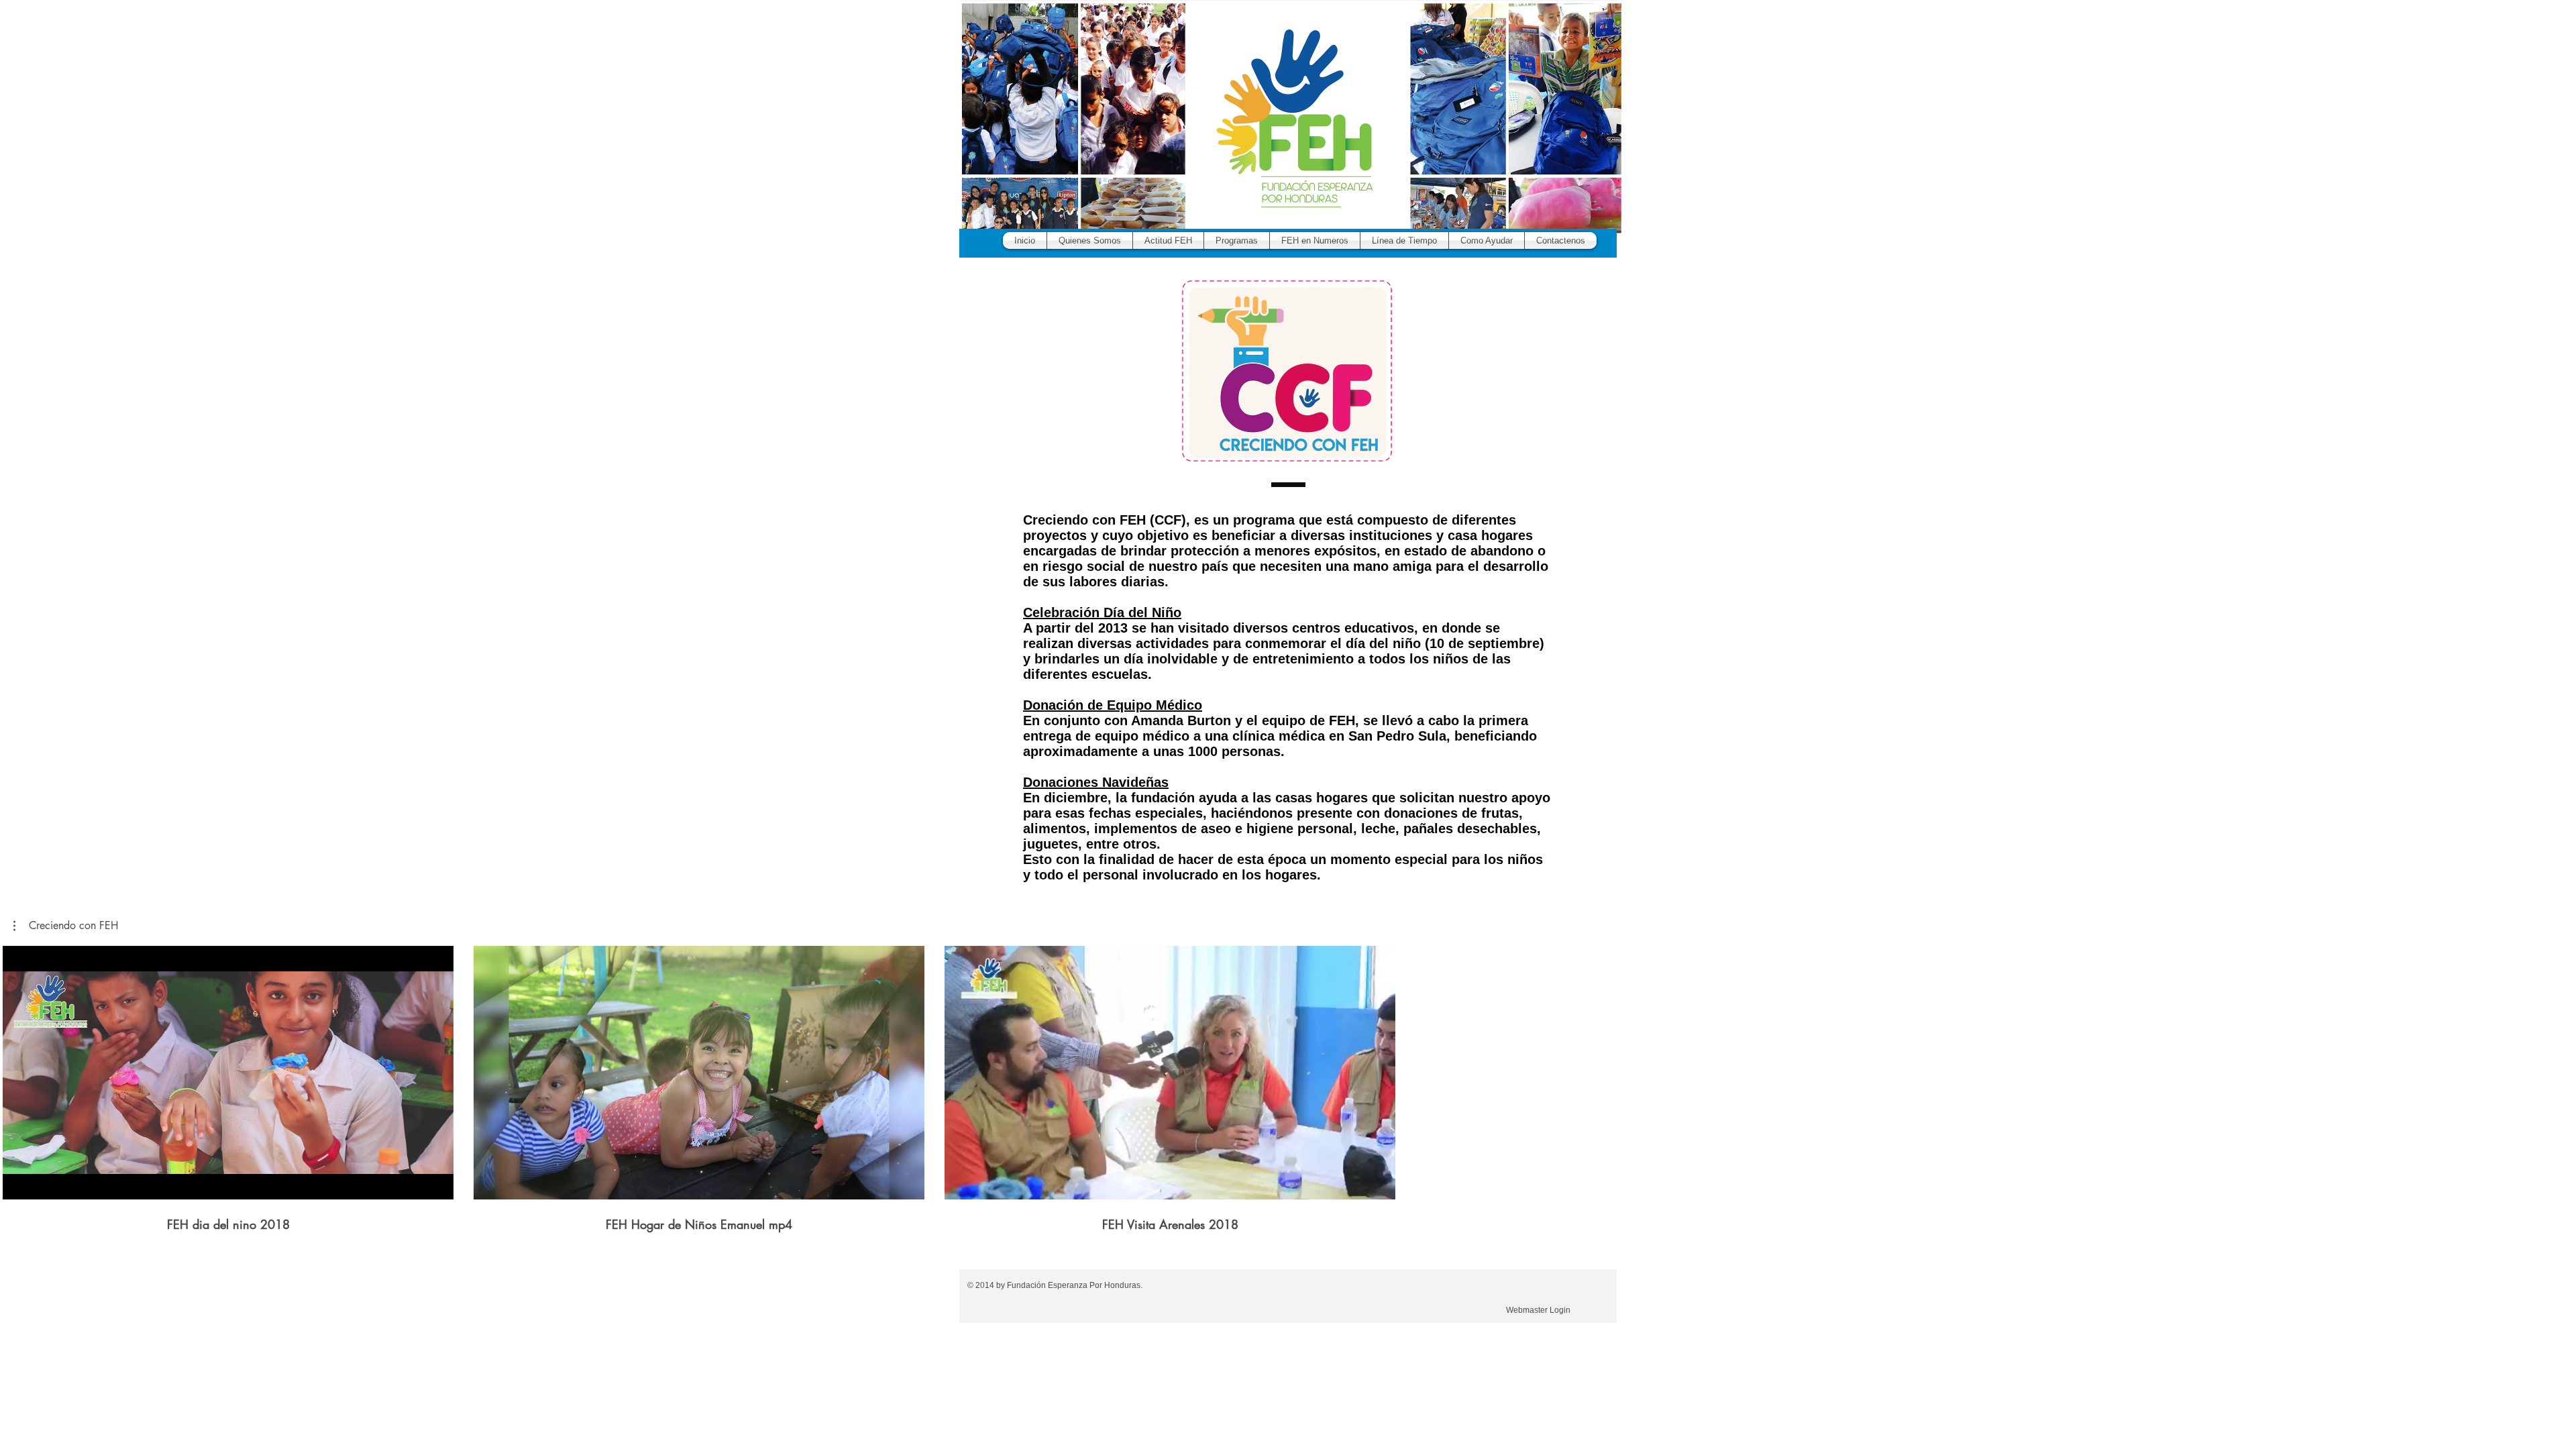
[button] (1237, 240)
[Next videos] (2558, 1070)
